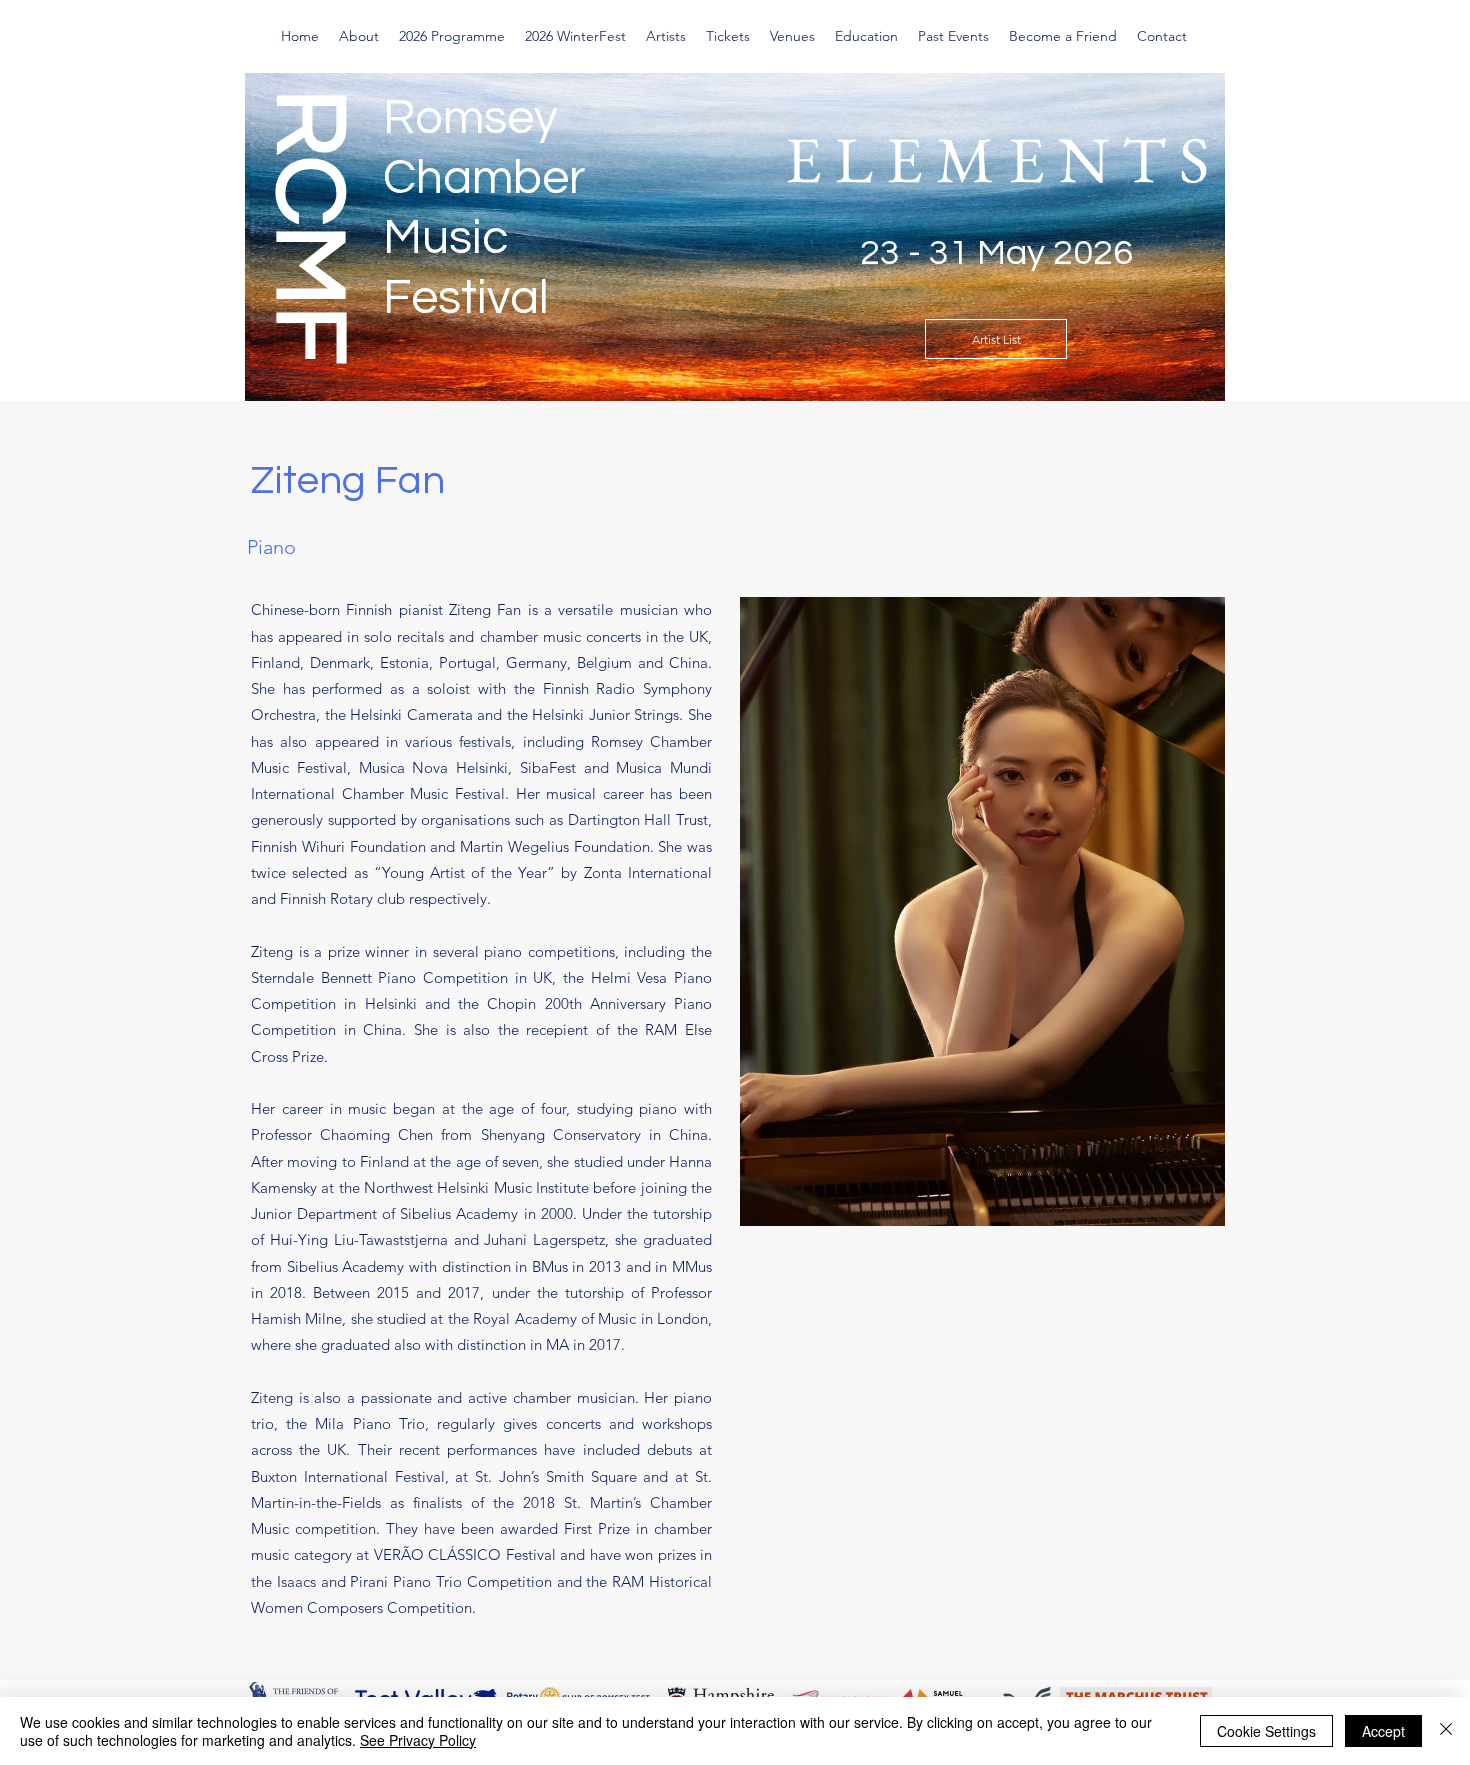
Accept (1383, 1731)
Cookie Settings (1266, 1731)
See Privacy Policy (418, 1740)
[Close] (1446, 1731)
